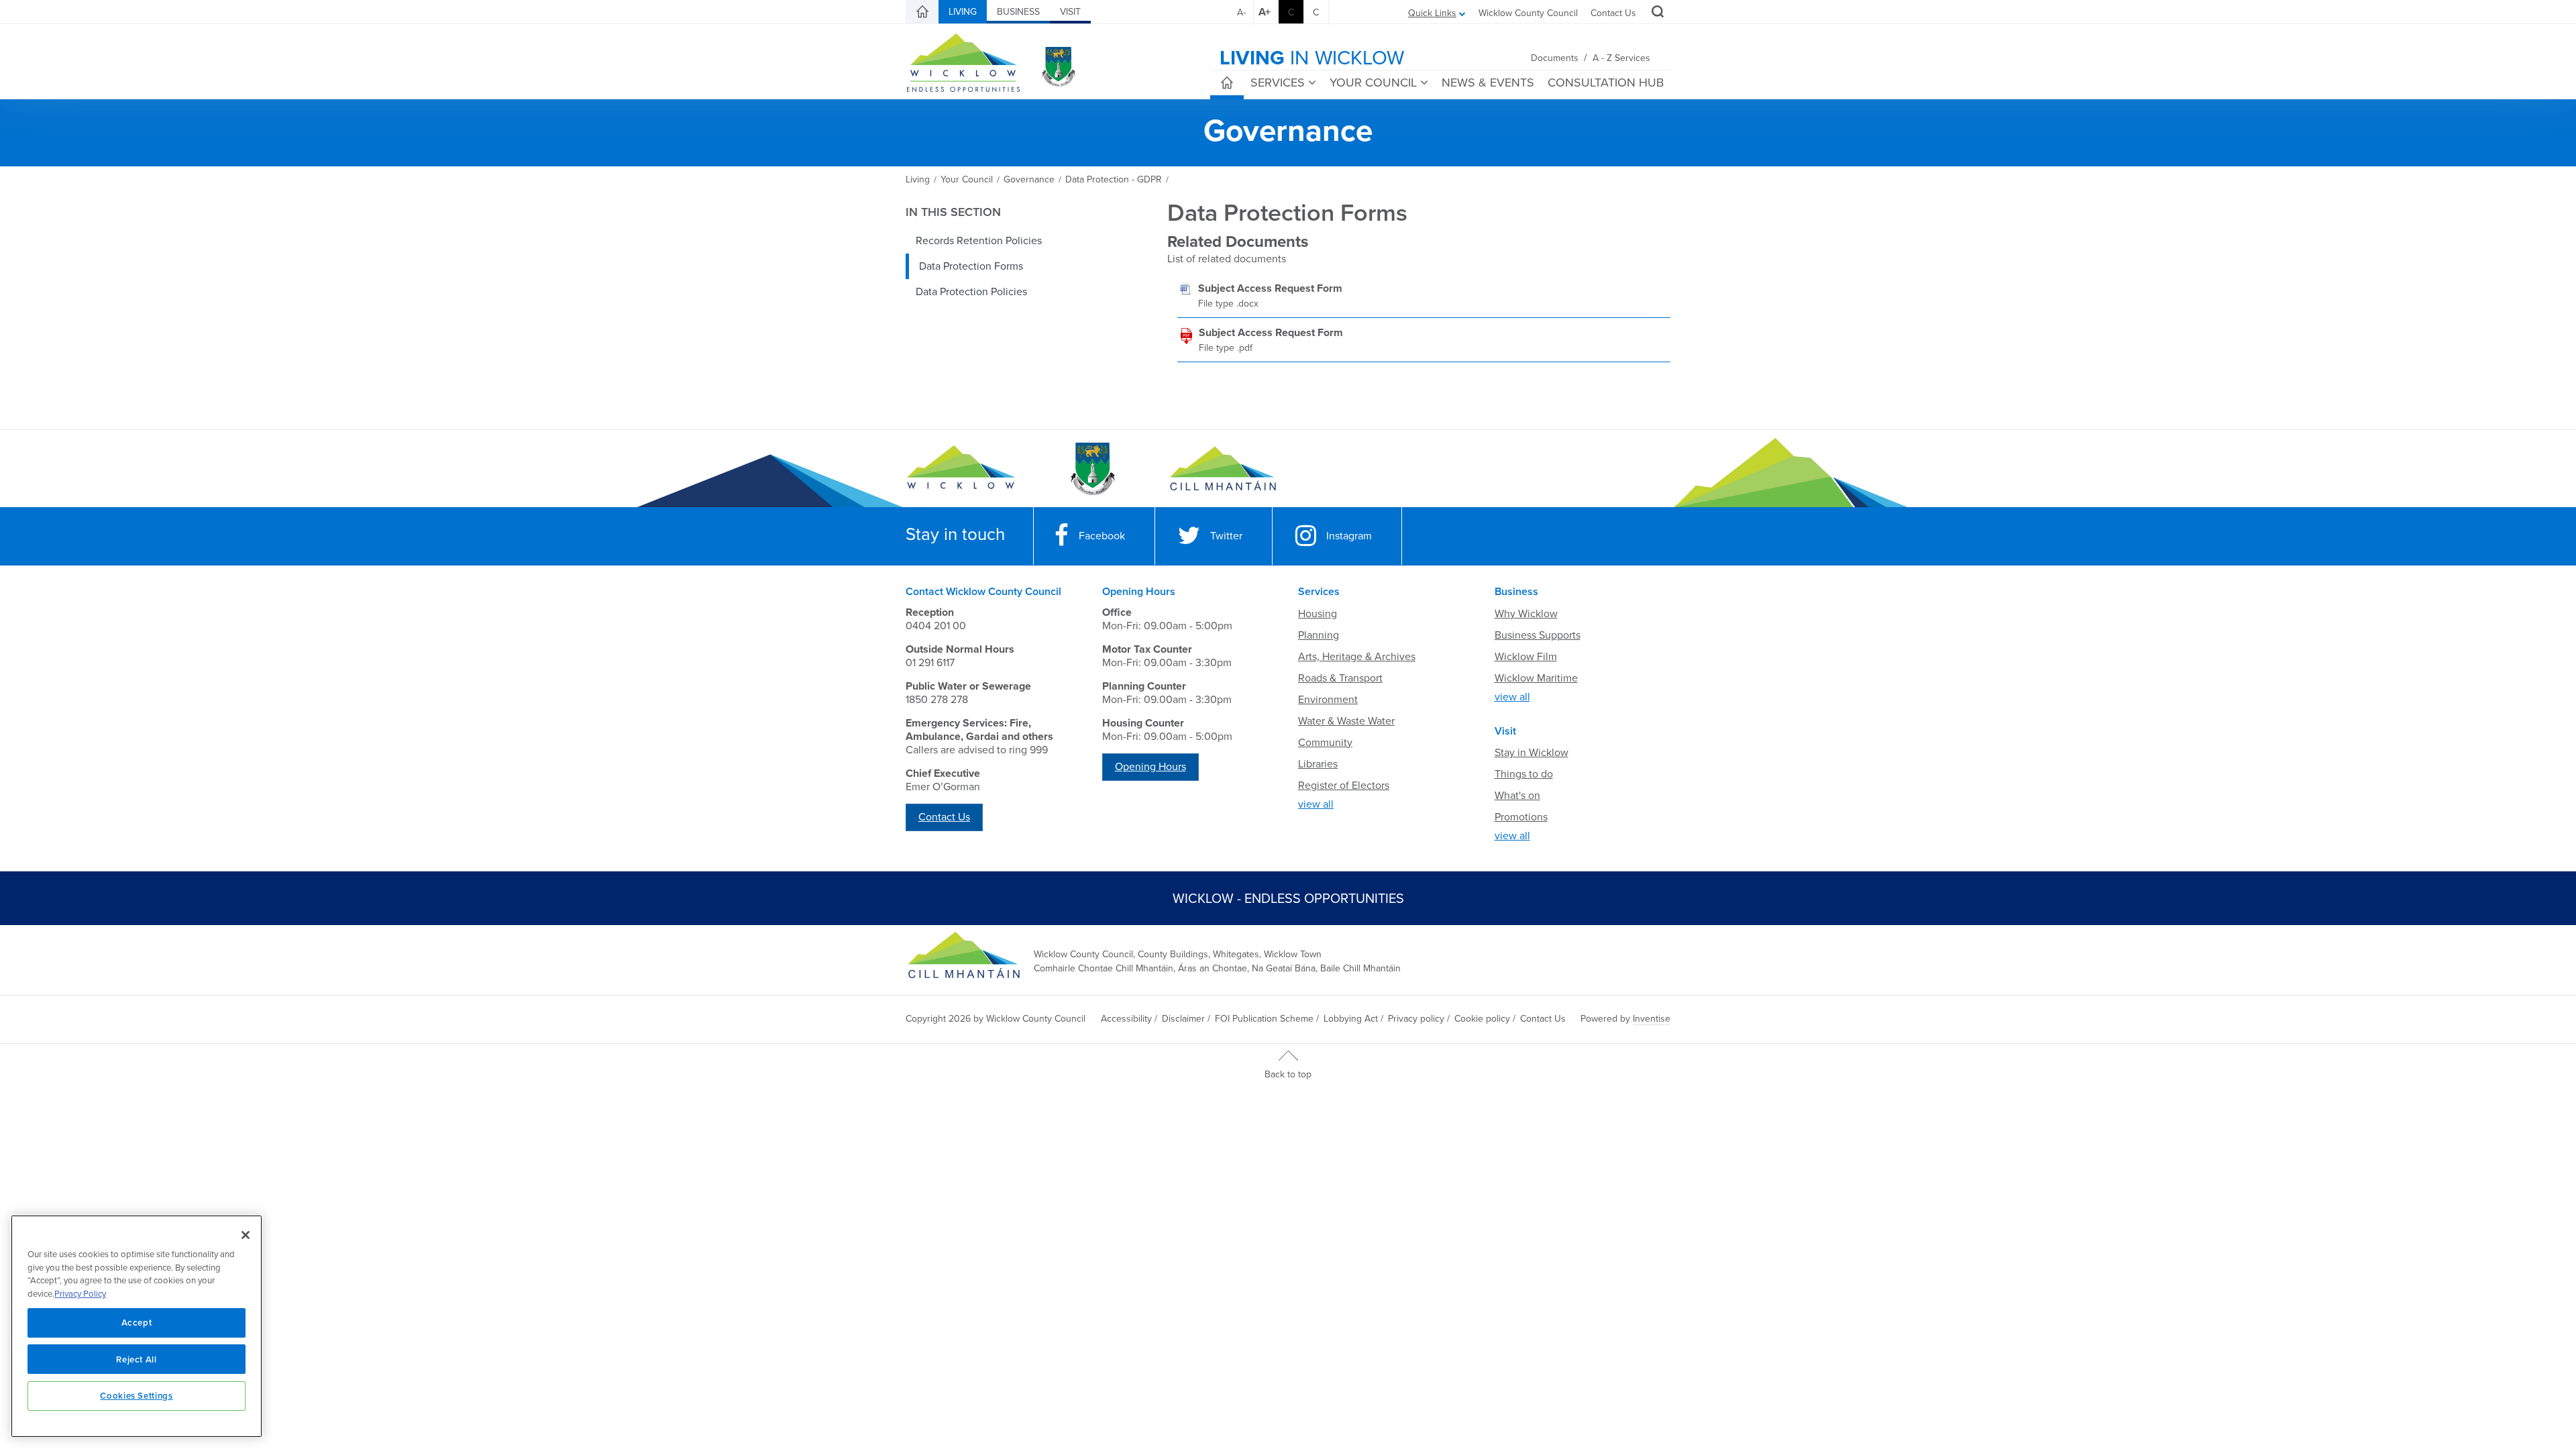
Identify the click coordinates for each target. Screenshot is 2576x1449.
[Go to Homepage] (961, 469)
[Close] (246, 1235)
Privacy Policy (80, 1294)
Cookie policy (1482, 1019)
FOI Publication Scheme (1264, 1019)
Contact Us (1613, 13)
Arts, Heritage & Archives (1357, 657)
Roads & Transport (1340, 678)
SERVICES (1278, 83)
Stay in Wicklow (1532, 753)
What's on (1517, 796)
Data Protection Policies (971, 292)
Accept (137, 1322)
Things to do (1524, 774)
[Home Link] (922, 12)
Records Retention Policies (979, 241)
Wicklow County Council (1528, 13)
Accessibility (1126, 1019)
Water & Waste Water (1346, 721)
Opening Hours (1150, 767)
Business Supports (1538, 635)
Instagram (1349, 536)
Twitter (1226, 536)
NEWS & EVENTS (1488, 83)
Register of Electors (1344, 786)
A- (1241, 12)
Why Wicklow (1526, 614)
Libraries (1318, 764)
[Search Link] (1656, 13)
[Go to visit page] (1092, 469)
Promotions (1521, 817)
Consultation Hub (1606, 83)
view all (1316, 804)
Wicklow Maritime (1536, 678)
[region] (137, 1326)
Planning (1319, 635)
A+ (1265, 12)
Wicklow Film (1526, 657)
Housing (1318, 614)
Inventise (1652, 1019)
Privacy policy (1416, 1019)
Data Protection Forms (971, 266)
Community (1325, 743)
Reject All (137, 1359)
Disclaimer (1183, 1019)
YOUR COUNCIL (1373, 83)
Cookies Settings (137, 1395)
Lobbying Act (1351, 1019)
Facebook (1102, 536)
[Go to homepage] (1223, 469)
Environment (1328, 700)
